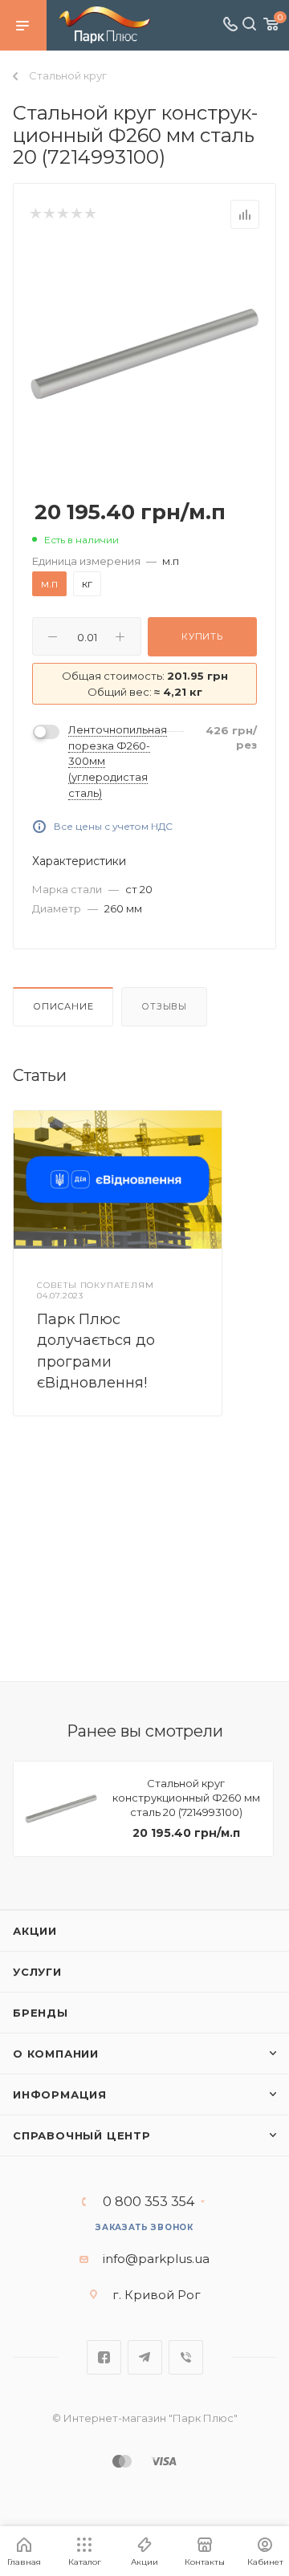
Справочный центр (82, 2135)
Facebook (104, 2357)
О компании (56, 2054)
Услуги (37, 1972)
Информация (60, 2095)
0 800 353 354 (149, 2202)
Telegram (145, 2357)
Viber (186, 2357)
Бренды (41, 2013)
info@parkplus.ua (156, 2259)
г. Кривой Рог (157, 2295)
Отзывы (164, 1006)
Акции (35, 1931)
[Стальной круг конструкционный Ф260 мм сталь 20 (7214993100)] (144, 353)
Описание (63, 1006)
